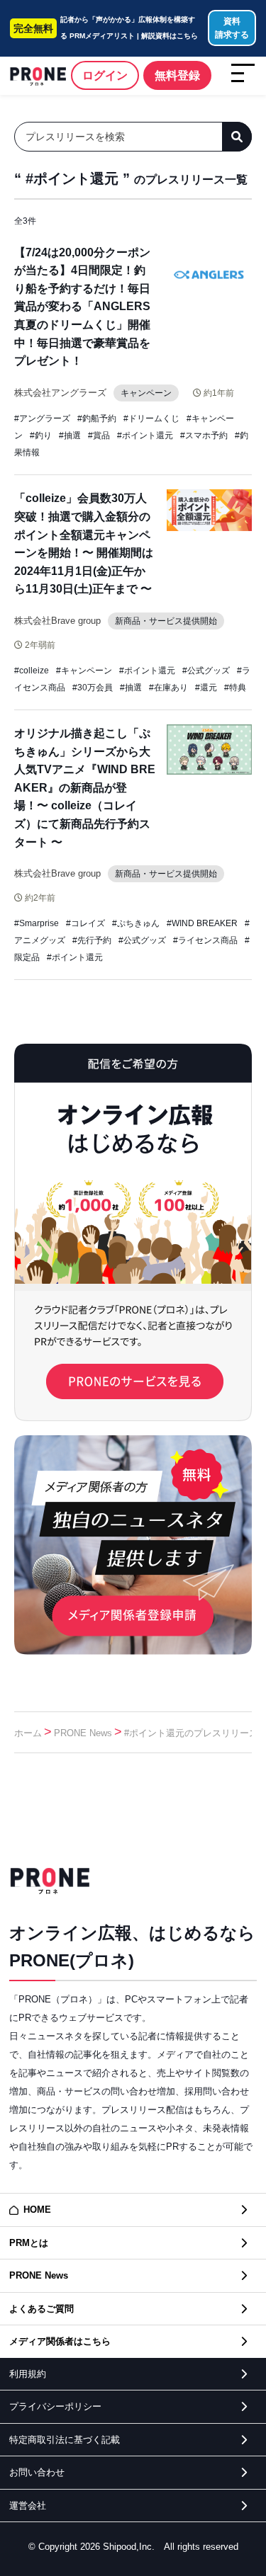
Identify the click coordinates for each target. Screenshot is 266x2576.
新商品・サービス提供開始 (166, 621)
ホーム (28, 1733)
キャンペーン (146, 393)
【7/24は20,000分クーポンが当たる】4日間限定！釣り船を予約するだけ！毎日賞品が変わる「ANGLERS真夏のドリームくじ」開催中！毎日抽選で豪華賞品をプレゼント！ (82, 307)
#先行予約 (92, 940)
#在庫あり (168, 688)
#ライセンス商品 (205, 940)
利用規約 (28, 2374)
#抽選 (70, 435)
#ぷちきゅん (136, 923)
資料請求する (232, 28)
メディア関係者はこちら (60, 2341)
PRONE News (83, 1733)
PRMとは (29, 2243)
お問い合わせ (37, 2472)
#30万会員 (93, 688)
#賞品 (99, 435)
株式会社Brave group (57, 621)
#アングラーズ (42, 418)
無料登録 (177, 75)
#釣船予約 (97, 418)
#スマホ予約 (204, 435)
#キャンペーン (84, 671)
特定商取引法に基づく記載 (65, 2440)
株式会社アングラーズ (60, 393)
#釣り (41, 435)
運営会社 (28, 2506)
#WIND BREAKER (202, 923)
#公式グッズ (206, 671)
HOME (37, 2210)
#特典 (235, 688)
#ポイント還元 (145, 435)
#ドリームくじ (151, 418)
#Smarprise (37, 923)
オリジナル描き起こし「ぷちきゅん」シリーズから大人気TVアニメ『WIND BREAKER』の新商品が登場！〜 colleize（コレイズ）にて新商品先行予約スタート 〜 (85, 788)
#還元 (206, 688)
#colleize (32, 671)
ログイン (105, 75)
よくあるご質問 (41, 2309)
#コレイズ (85, 923)
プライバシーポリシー (55, 2406)
